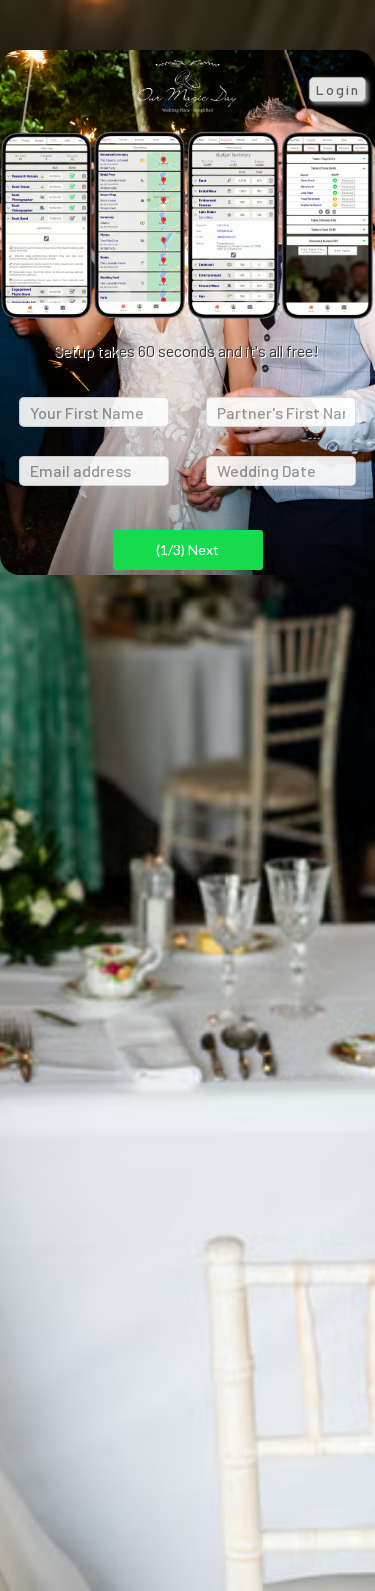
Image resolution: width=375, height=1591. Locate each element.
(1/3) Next (187, 549)
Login (338, 89)
